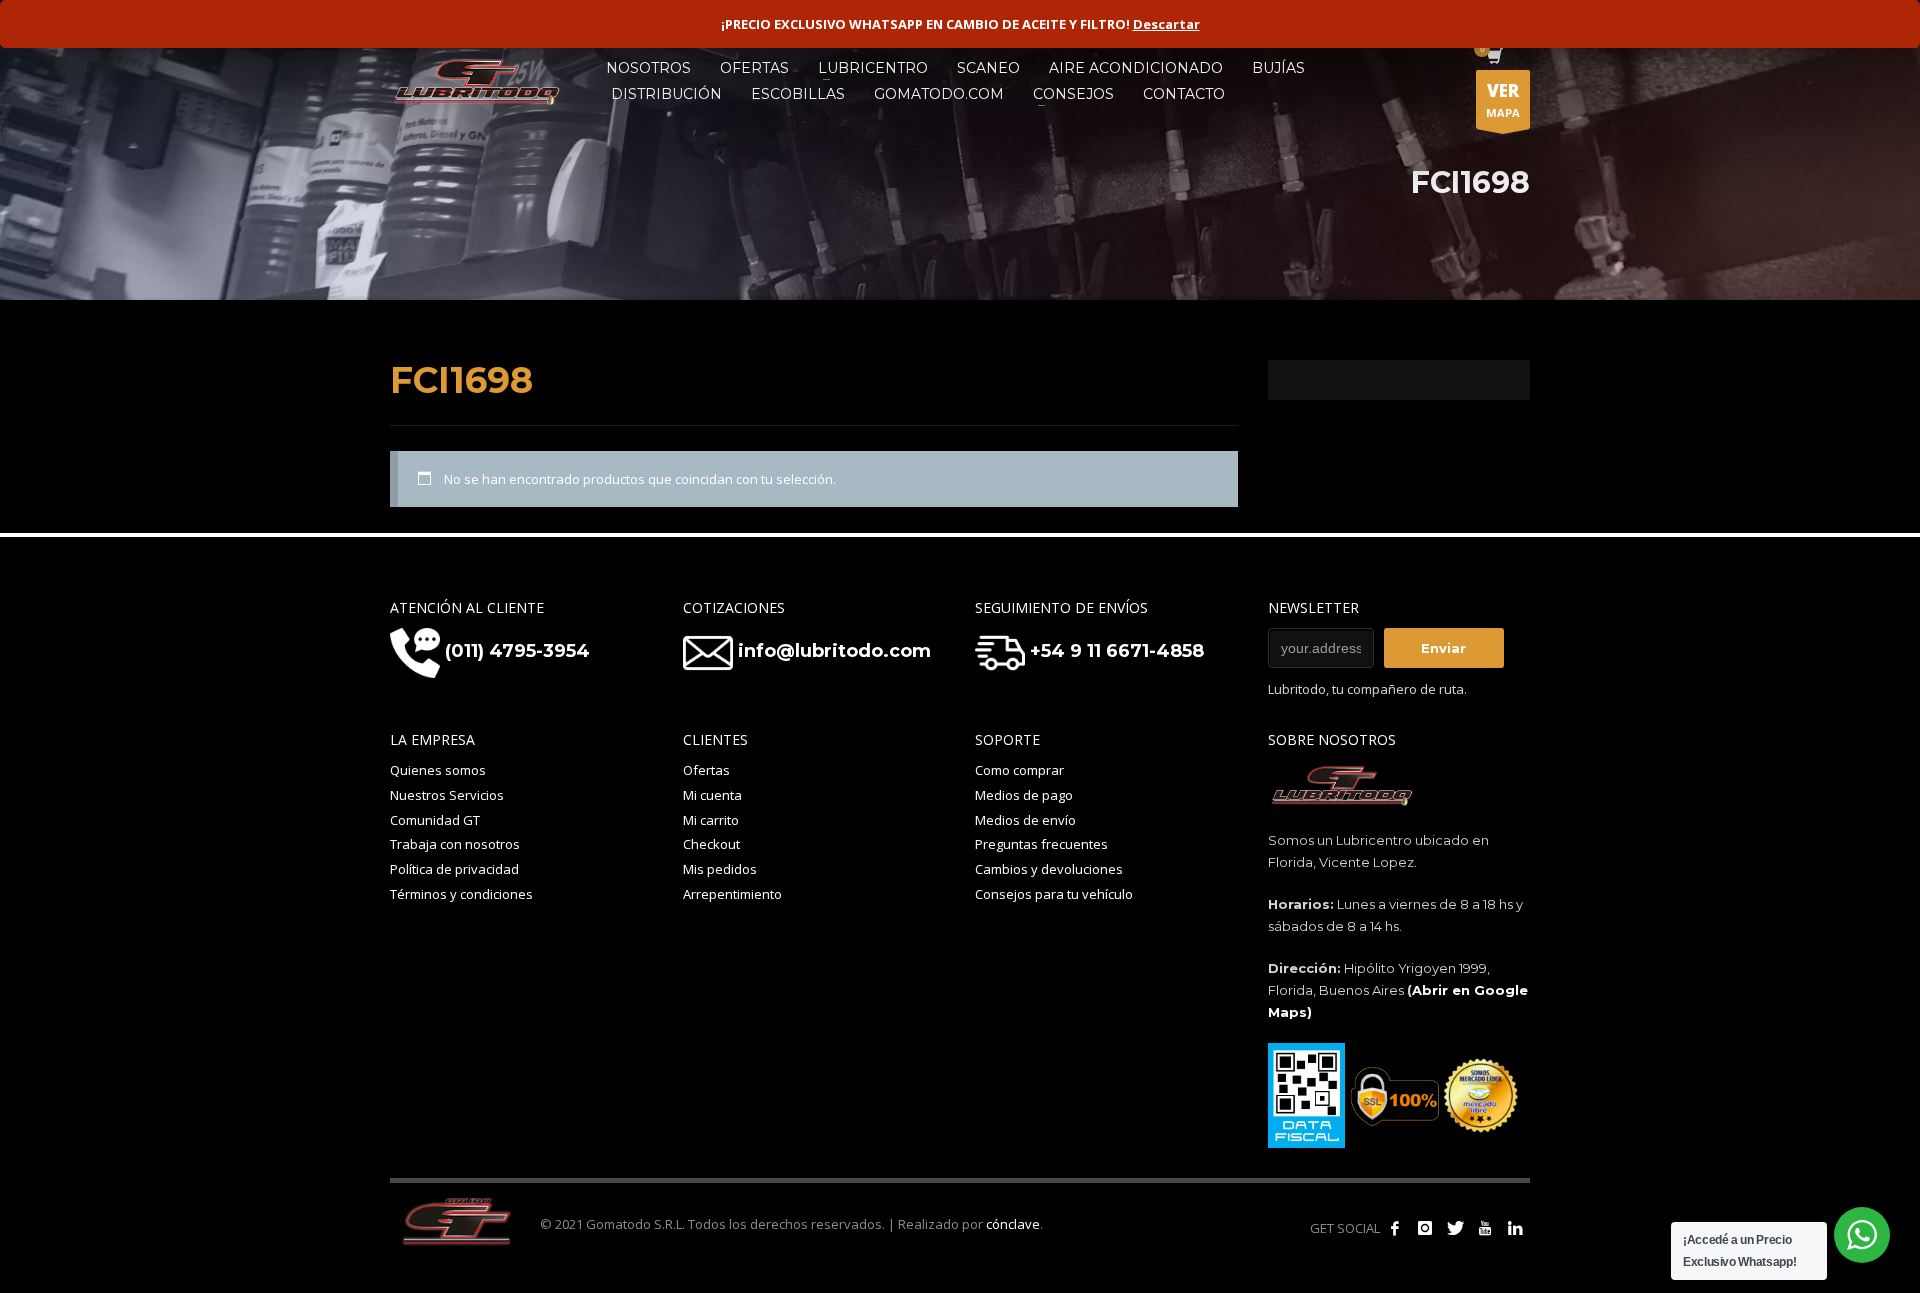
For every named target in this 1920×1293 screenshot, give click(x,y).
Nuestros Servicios (447, 795)
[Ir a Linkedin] (1515, 1228)
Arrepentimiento (732, 894)
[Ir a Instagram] (1425, 1228)
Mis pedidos (720, 869)
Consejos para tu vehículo (1054, 894)
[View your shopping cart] (1493, 58)
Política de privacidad (454, 869)
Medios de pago (1024, 795)
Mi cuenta (712, 795)
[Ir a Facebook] (1395, 1228)
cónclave (1013, 1224)
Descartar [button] (1166, 24)
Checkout (711, 844)
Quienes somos (438, 770)
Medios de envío (1025, 820)
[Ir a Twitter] (1455, 1228)
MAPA (1503, 99)
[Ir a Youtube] (1485, 1228)
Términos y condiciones (461, 894)
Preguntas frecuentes (1041, 844)
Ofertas (706, 770)
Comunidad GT (435, 820)
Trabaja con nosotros (455, 844)
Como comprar (1019, 770)
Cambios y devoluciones (1049, 869)
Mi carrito (711, 820)
